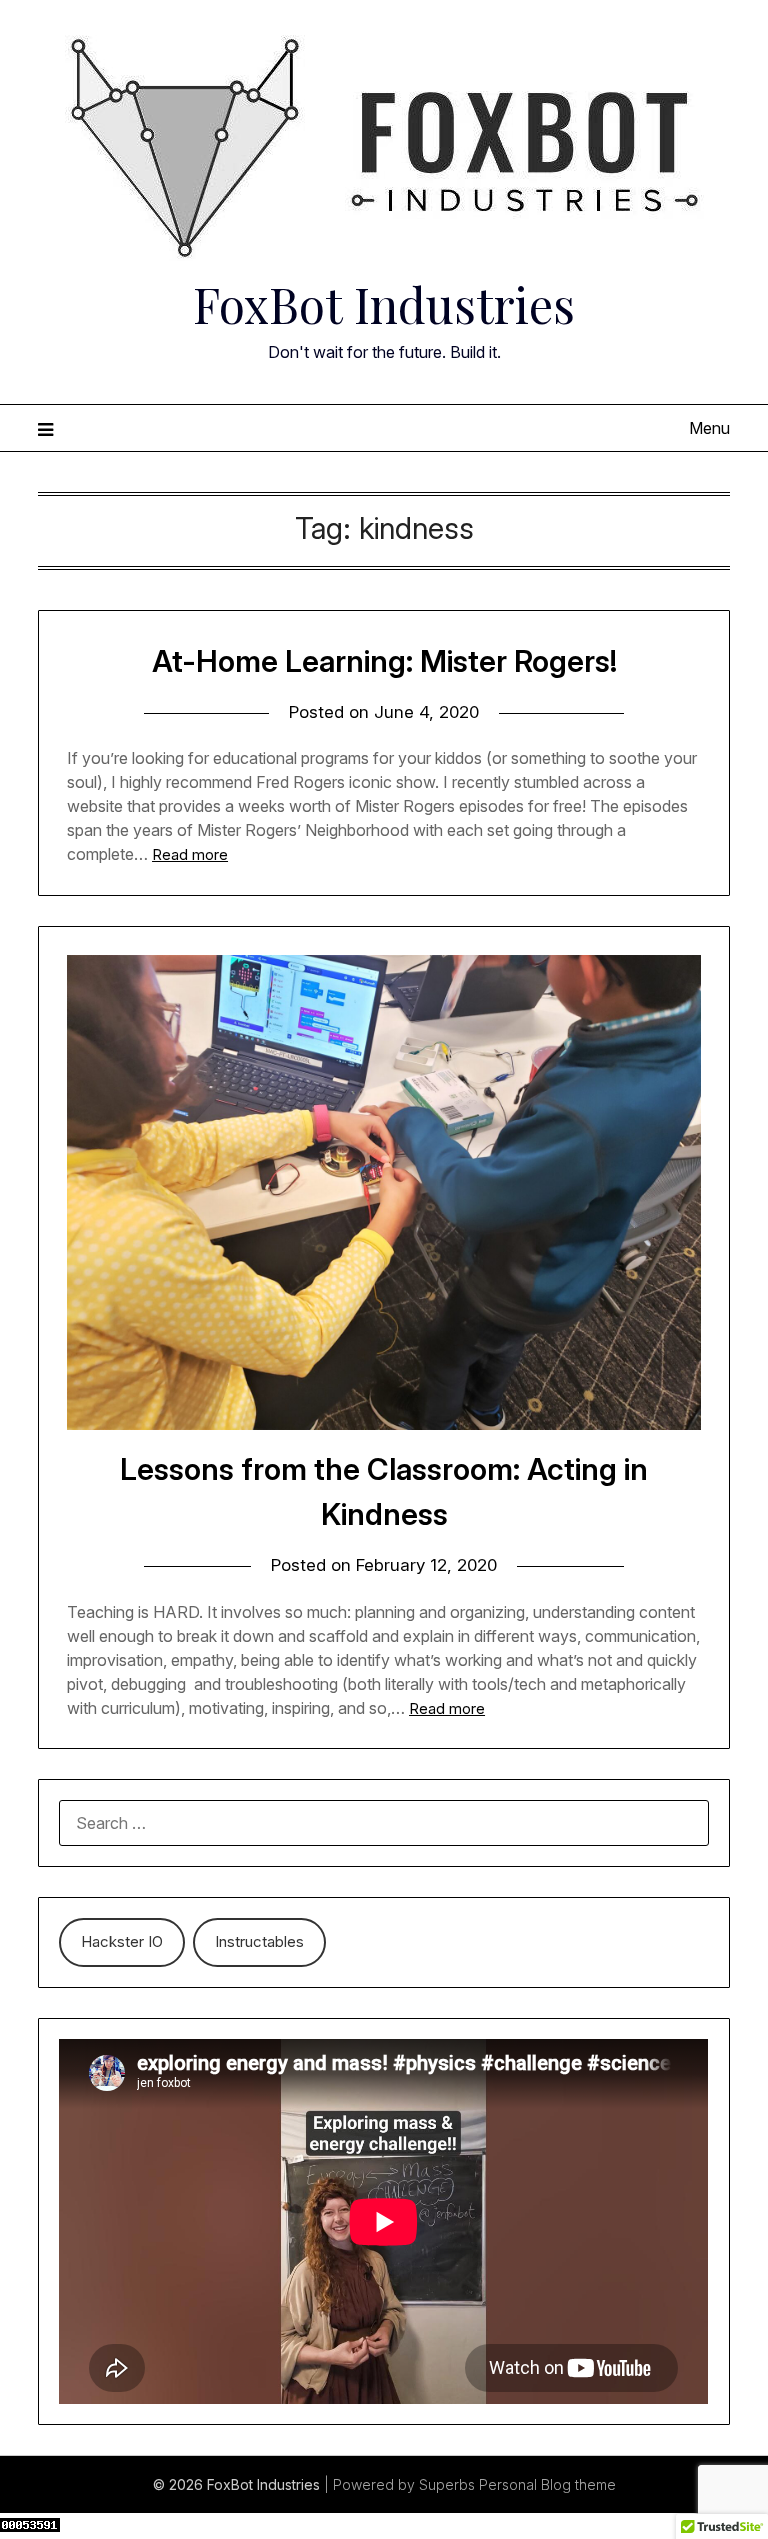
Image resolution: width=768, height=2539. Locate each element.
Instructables (259, 1941)
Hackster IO (122, 1941)
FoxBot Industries (384, 304)
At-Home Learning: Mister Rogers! (384, 661)
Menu (709, 428)
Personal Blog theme (547, 2484)
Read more (190, 854)
